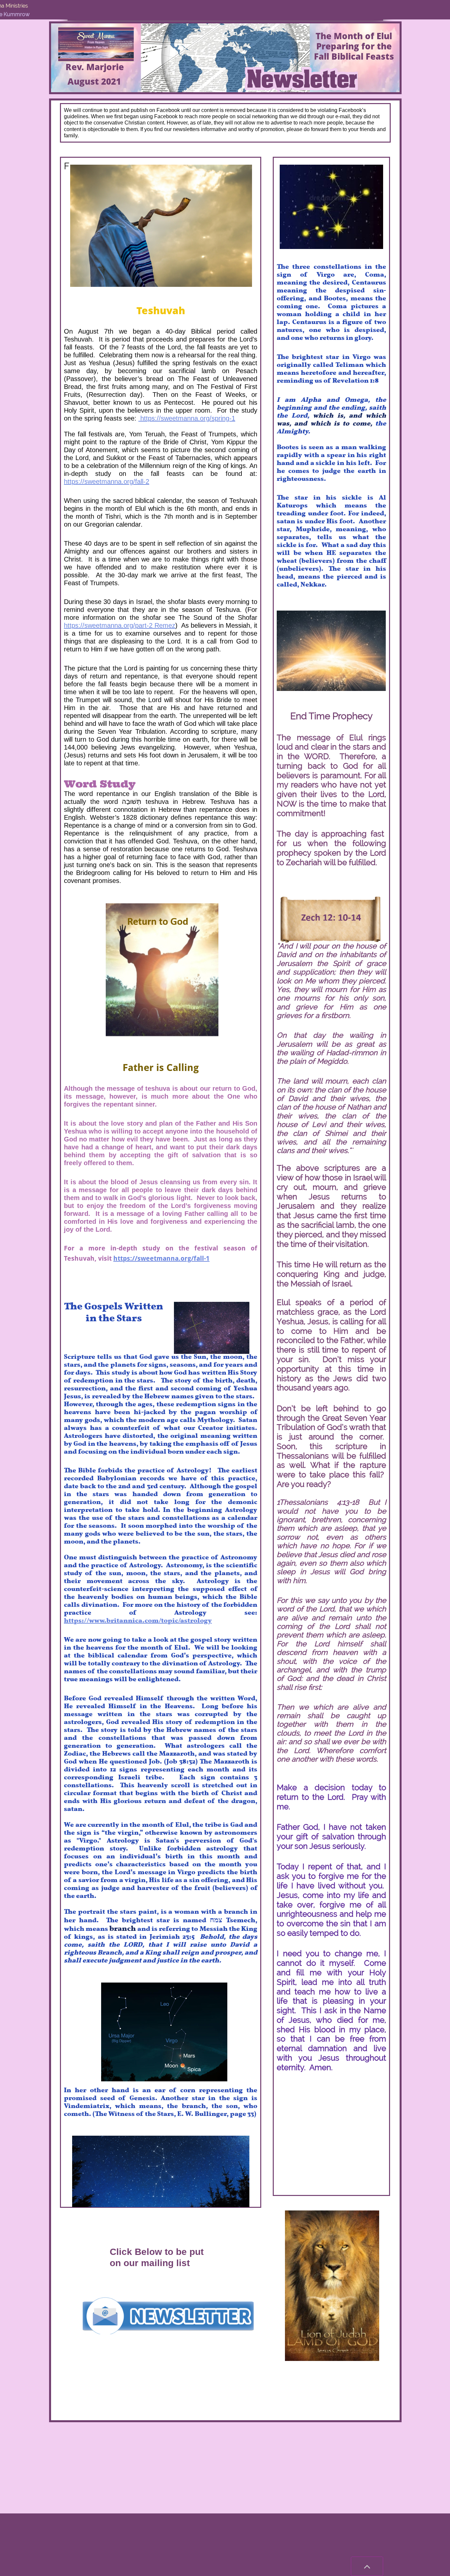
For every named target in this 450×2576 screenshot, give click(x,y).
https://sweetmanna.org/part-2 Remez (120, 625)
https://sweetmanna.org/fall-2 (107, 481)
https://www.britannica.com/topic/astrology (138, 1618)
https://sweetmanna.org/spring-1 (187, 418)
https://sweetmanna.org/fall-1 (161, 1258)
